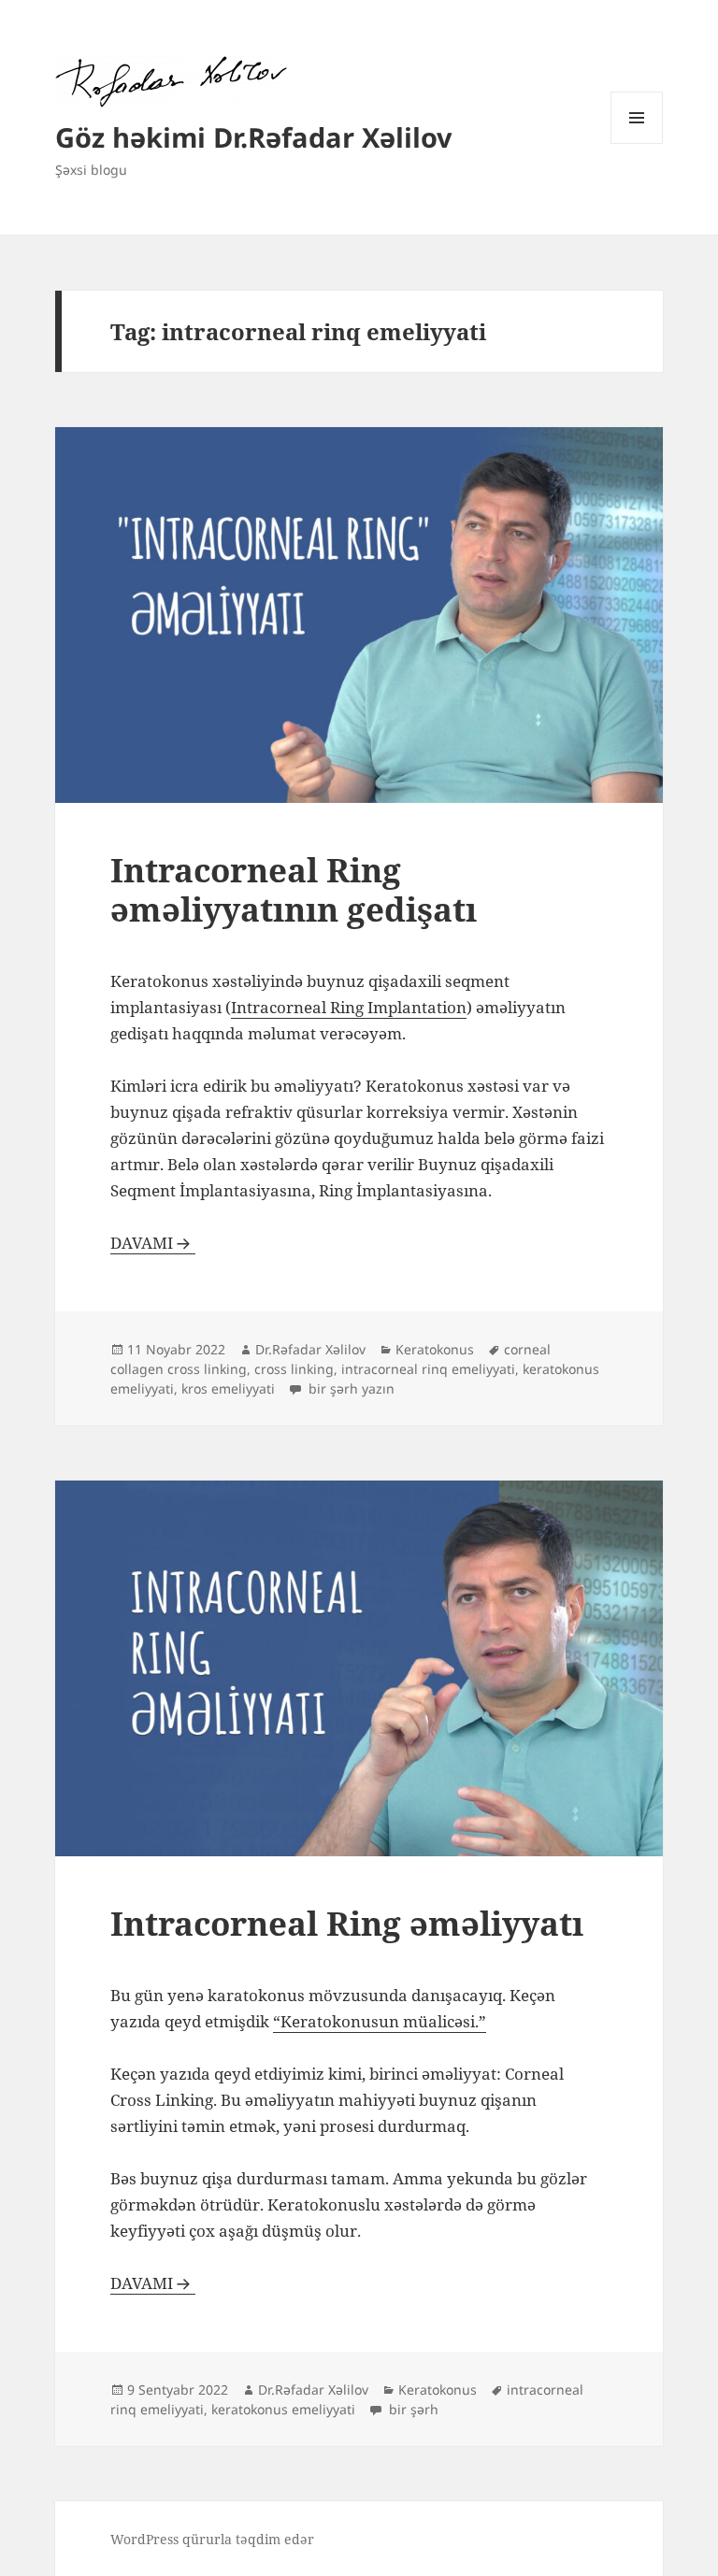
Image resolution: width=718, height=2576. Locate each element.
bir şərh (412, 2409)
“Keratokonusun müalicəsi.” (380, 2021)
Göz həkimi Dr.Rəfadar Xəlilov (254, 137)
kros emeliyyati (228, 1388)
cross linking (294, 1369)
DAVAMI (142, 1243)
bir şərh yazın (350, 1388)
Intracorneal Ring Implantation (349, 1007)
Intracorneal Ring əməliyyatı (347, 1923)
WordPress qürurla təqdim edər (212, 2539)
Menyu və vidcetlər (637, 143)
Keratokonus (435, 1349)
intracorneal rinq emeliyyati (428, 1369)
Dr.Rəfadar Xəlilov (310, 1349)
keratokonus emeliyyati (283, 2409)
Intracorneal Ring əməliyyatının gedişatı (294, 889)
